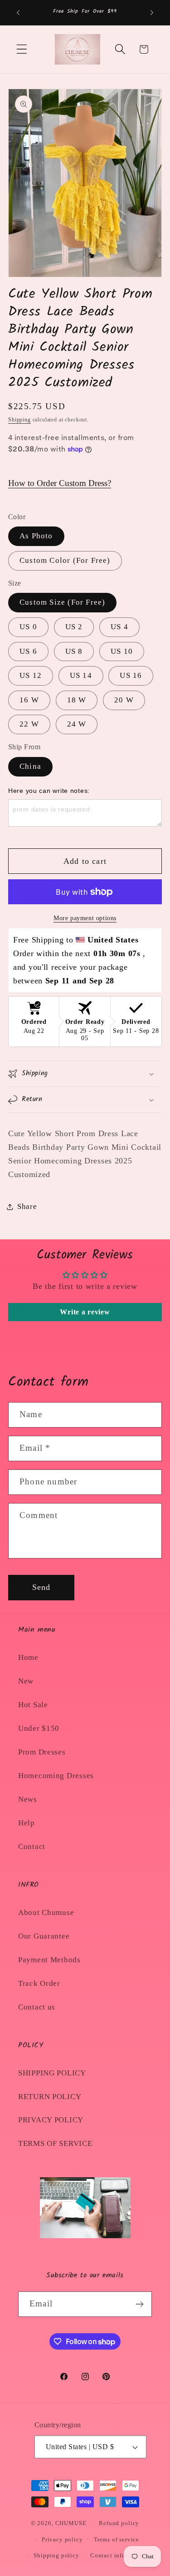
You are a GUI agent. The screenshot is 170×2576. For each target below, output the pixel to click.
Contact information (119, 2555)
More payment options (85, 918)
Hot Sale (33, 1705)
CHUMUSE (71, 2523)
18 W (77, 700)
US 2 (74, 627)
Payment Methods (49, 1960)
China (30, 766)
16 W (29, 700)
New (26, 1681)
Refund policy (119, 2523)
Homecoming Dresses (56, 1776)
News (28, 1799)
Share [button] (27, 1206)
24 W (77, 724)
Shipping (19, 420)
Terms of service (117, 2539)
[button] (22, 49)
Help (27, 1823)
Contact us (37, 2007)
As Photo (36, 536)
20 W (124, 700)
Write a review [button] (85, 1312)
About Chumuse (46, 1912)
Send (41, 1587)
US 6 (28, 651)
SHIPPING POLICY (52, 2073)
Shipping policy (56, 2555)
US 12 (31, 675)
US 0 (28, 627)
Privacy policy (62, 2539)
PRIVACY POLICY (51, 2120)
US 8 (74, 651)
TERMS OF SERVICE (55, 2143)
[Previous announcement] (18, 13)
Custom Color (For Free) (65, 560)
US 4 (119, 627)
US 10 (122, 651)
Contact (32, 1847)
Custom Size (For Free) (62, 602)
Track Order (39, 1983)
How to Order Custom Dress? (60, 483)
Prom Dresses (42, 1752)
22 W (29, 724)
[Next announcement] (152, 13)
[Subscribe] (139, 2304)
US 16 (131, 675)
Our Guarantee (44, 1936)
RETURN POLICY (50, 2097)
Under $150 (39, 1728)
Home (28, 1657)
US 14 (81, 675)
